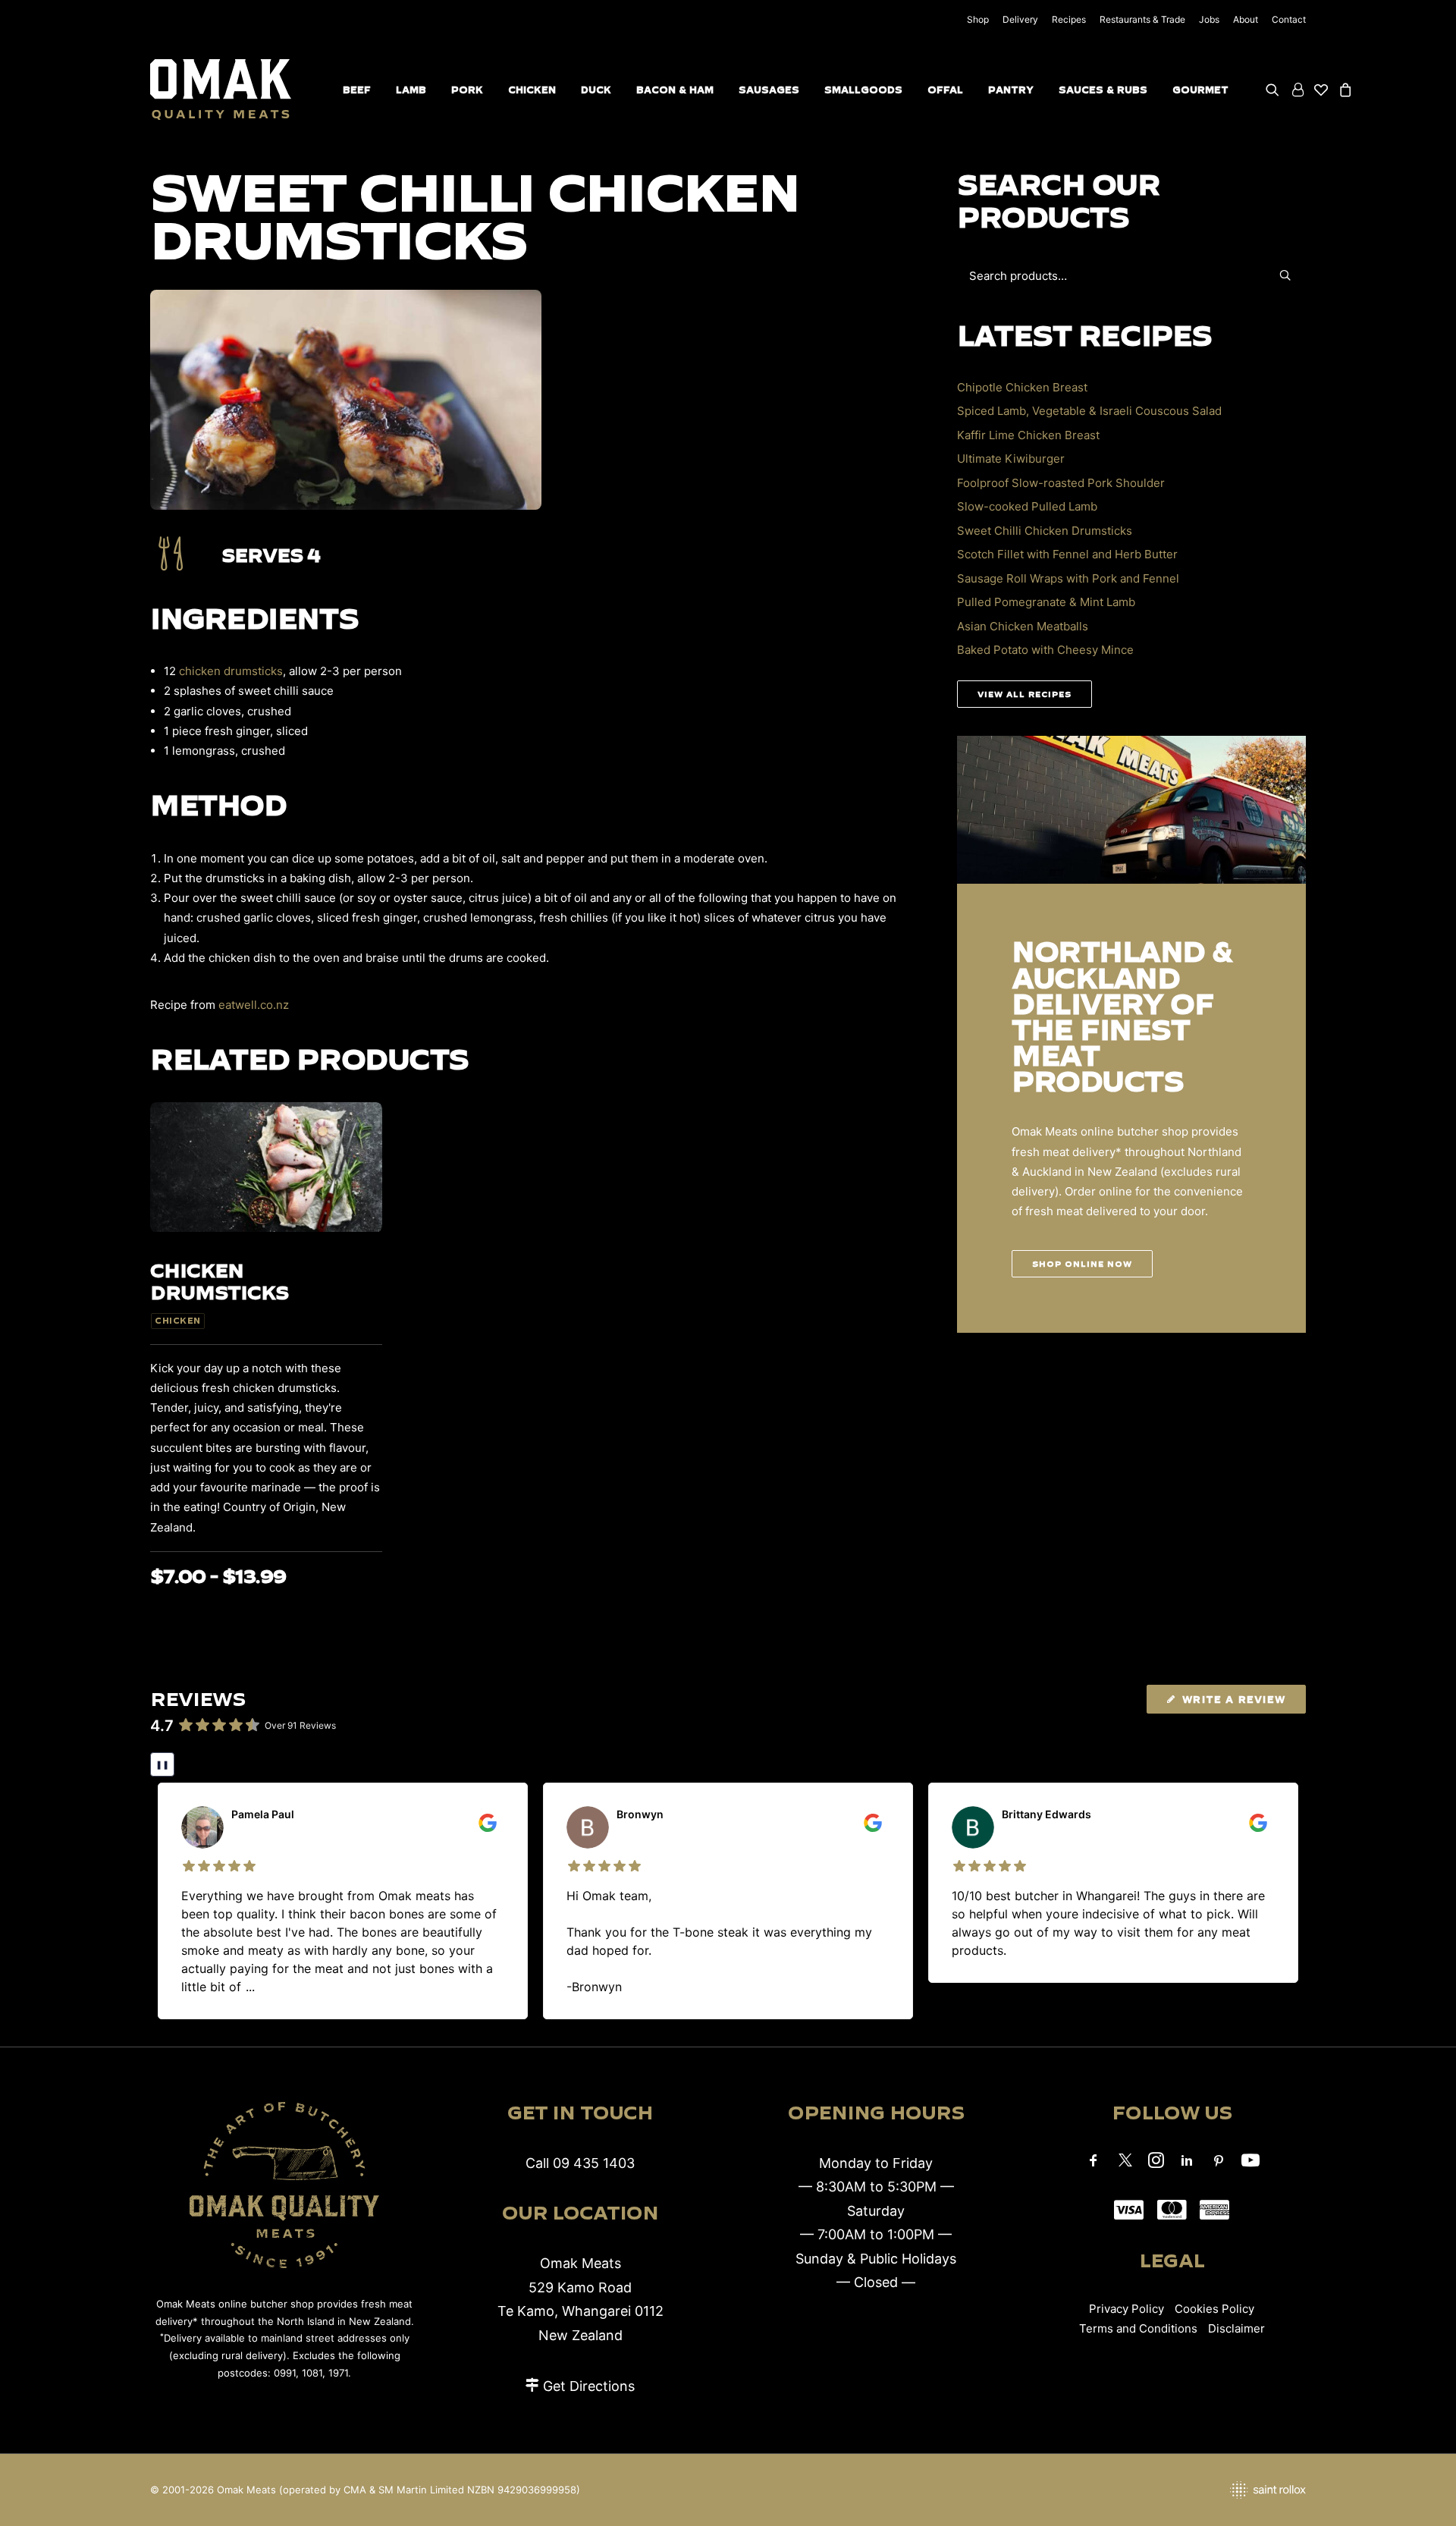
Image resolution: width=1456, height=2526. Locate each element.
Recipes (1069, 19)
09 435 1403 (594, 2163)
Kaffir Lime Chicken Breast (1028, 435)
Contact (1289, 19)
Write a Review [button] (1234, 1699)
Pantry (1011, 90)
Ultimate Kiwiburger (1011, 459)
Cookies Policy (1214, 2309)
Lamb (411, 90)
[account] (1297, 90)
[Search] (1131, 276)
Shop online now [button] (1082, 1264)
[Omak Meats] (221, 90)
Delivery (1020, 19)
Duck (596, 90)
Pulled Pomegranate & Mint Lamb (1046, 602)
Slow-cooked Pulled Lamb (1027, 506)
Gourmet (1200, 90)
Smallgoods (863, 90)
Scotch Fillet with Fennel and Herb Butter (1067, 554)
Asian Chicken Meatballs (1023, 626)
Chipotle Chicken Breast (1022, 387)
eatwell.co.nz (254, 1005)
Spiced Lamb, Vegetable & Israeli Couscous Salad (1089, 411)
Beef (357, 90)
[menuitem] (981, 19)
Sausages (769, 90)
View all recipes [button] (1025, 694)
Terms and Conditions (1138, 2328)
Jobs (1209, 19)
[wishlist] (1321, 90)
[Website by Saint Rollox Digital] (1122, 2490)
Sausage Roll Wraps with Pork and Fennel (1068, 578)
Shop (978, 19)
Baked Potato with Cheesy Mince (1045, 650)
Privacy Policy (1127, 2309)
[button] (1275, 90)
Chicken (532, 90)
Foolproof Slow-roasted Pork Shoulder (1061, 483)
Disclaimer (1236, 2328)
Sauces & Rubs (1103, 90)
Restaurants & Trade (1142, 19)
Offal (945, 90)
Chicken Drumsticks (219, 1281)
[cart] (1343, 90)
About (1246, 19)
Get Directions (589, 2386)
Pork (467, 90)
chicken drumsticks (231, 671)
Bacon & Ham (675, 90)
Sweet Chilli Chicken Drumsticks (1045, 531)
